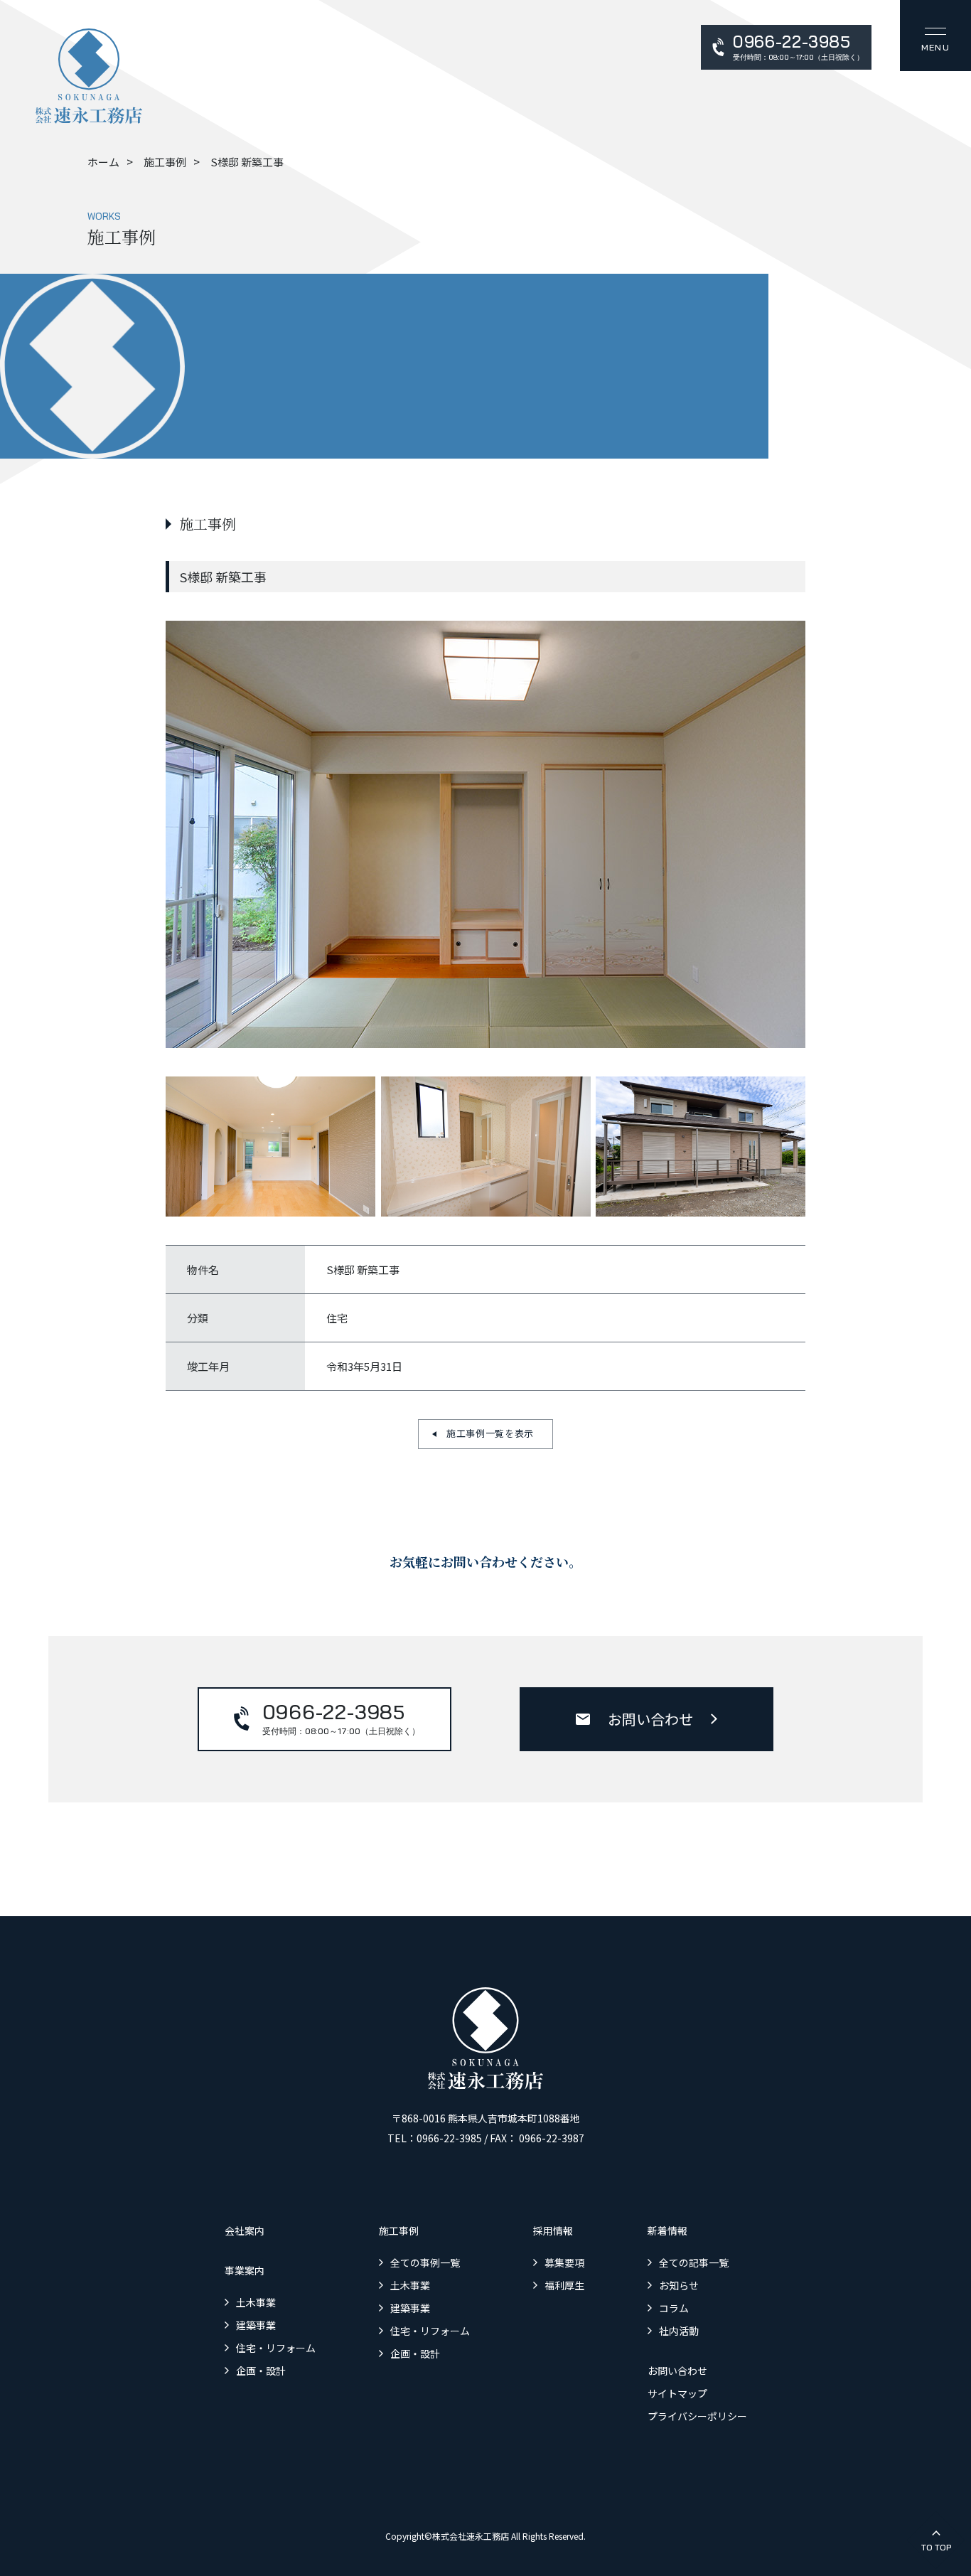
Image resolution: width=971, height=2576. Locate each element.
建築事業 (256, 2325)
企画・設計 (261, 2371)
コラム (674, 2308)
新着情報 (667, 2230)
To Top (936, 2547)
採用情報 (553, 2230)
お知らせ (679, 2285)
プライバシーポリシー (697, 2416)
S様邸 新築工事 (247, 162)
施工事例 (165, 162)
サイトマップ (677, 2393)
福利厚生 (564, 2285)
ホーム (103, 162)
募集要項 (564, 2262)
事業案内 (245, 2270)
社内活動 (679, 2331)
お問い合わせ (650, 1719)
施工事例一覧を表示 (490, 1433)
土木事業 (256, 2302)
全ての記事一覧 (694, 2262)
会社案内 (245, 2230)
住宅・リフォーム (276, 2348)
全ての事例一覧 (425, 2262)
